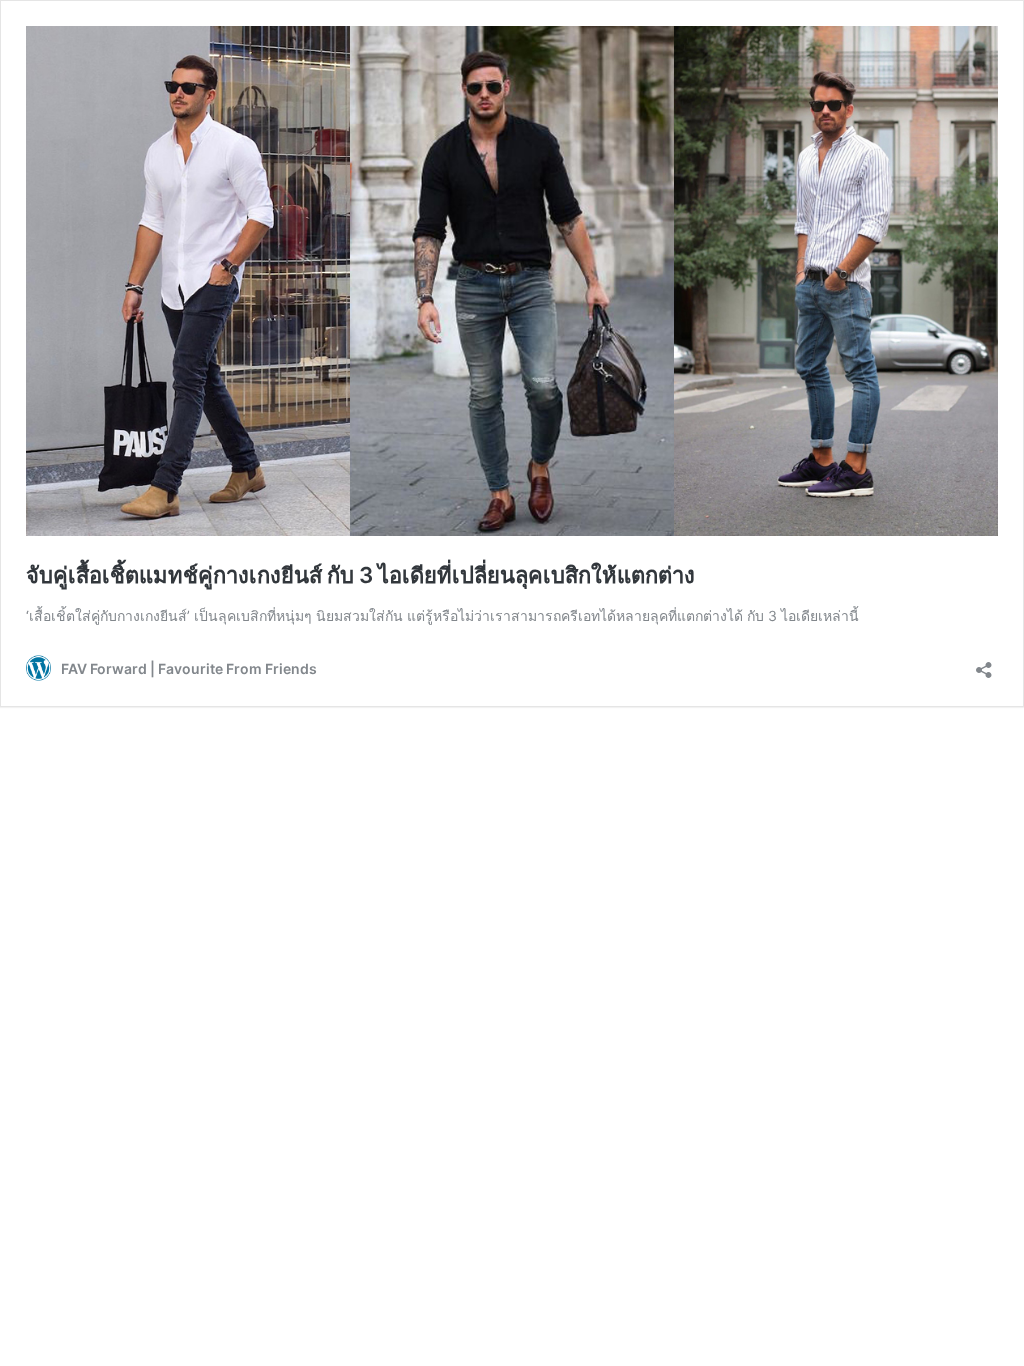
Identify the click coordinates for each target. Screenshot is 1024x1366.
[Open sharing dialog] (984, 663)
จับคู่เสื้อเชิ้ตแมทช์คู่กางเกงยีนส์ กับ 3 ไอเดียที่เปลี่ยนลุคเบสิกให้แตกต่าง (360, 575)
